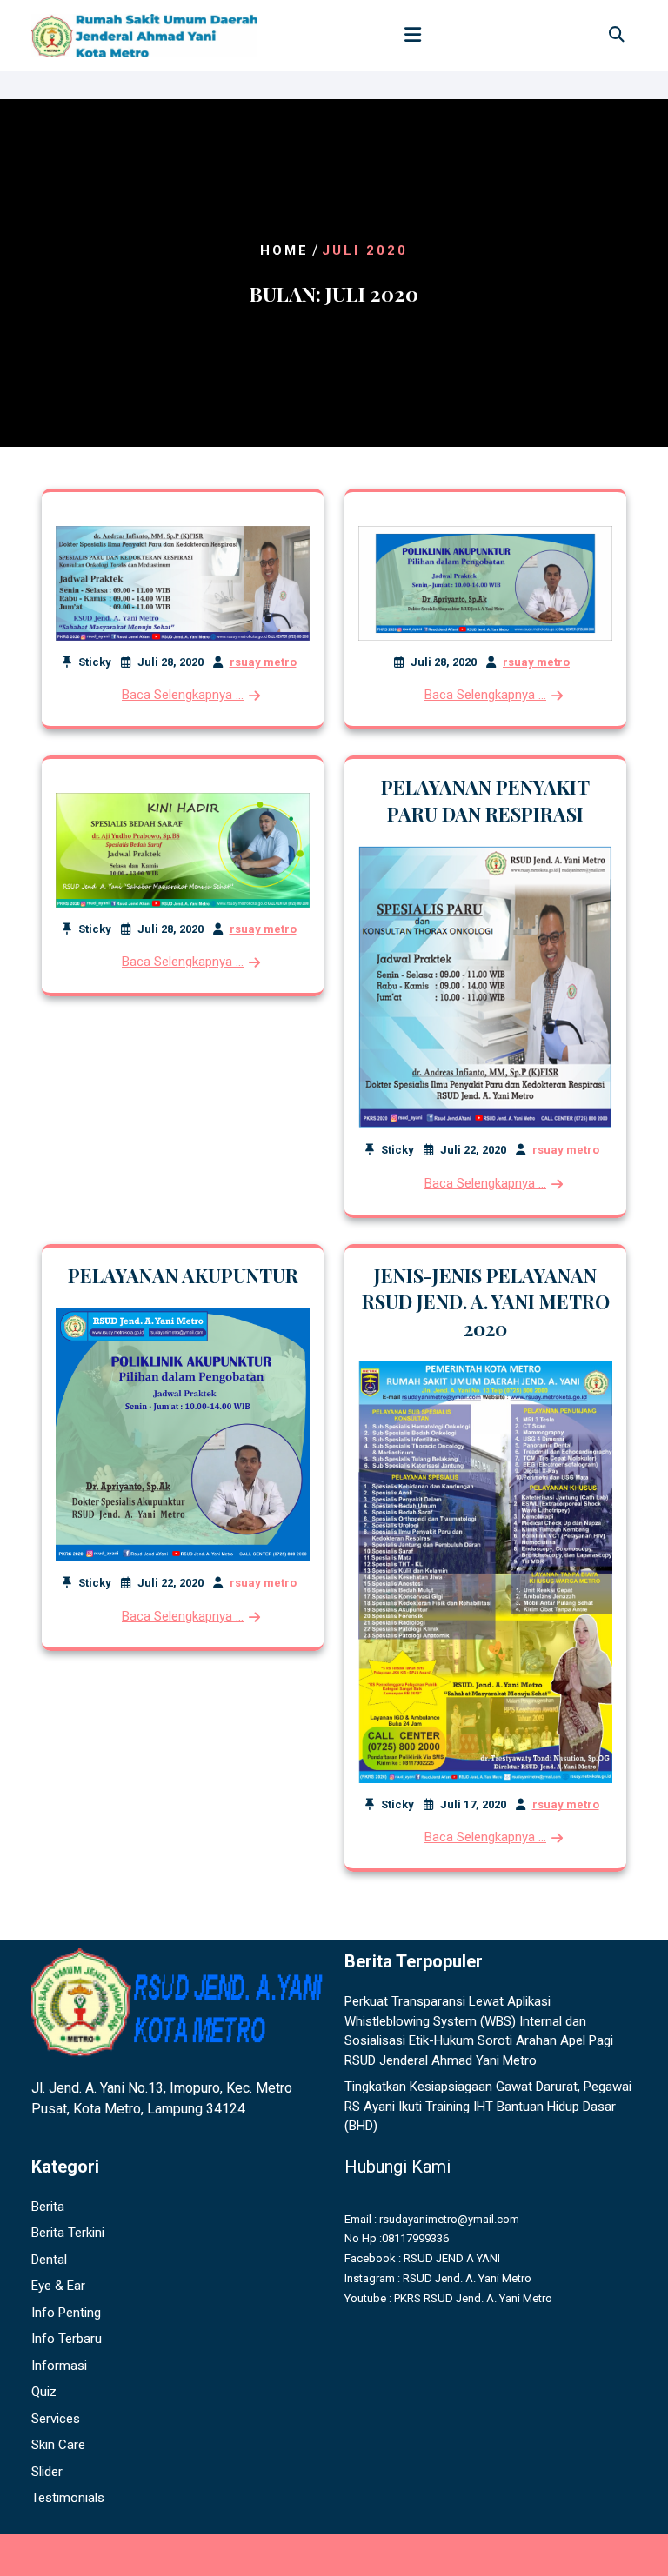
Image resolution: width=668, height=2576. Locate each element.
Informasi (59, 2366)
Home (284, 250)
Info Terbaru (67, 2339)
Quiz (44, 2392)
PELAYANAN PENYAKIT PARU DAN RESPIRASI (485, 800)
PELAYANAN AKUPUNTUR (183, 1275)
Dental (49, 2260)
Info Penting (66, 2313)
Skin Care (58, 2445)
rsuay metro (263, 662)
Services (56, 2419)
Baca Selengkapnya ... (183, 695)
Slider (47, 2472)
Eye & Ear (58, 2286)
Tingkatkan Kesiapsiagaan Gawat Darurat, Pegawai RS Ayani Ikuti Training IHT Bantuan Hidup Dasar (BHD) (488, 2106)
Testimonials (68, 2498)
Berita (48, 2207)
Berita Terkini (68, 2233)
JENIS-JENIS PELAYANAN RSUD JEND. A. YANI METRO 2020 (486, 1302)
